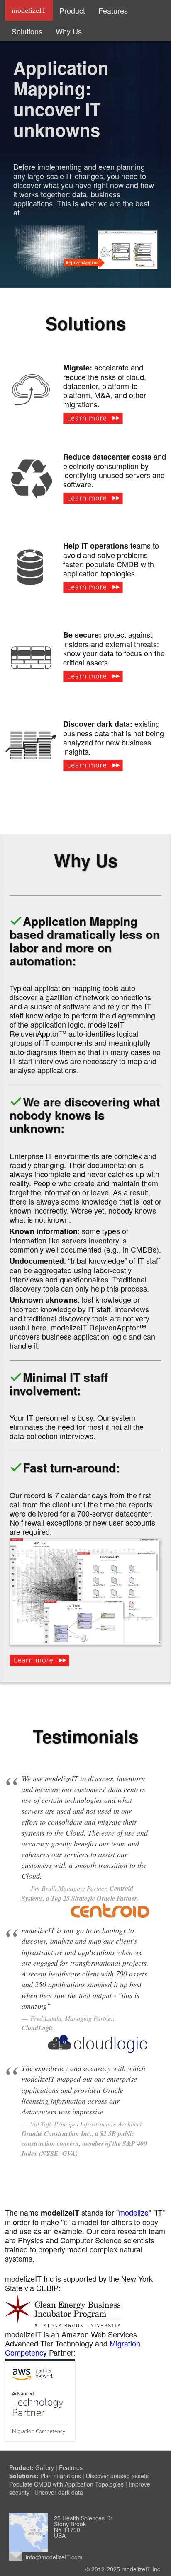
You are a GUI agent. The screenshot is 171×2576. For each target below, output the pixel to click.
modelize (134, 2212)
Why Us (69, 31)
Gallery (45, 2467)
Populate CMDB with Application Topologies (66, 2484)
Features (113, 10)
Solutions (27, 31)
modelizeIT (29, 10)
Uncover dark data (59, 2492)
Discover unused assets (117, 2476)
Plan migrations (61, 2476)
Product (72, 10)
